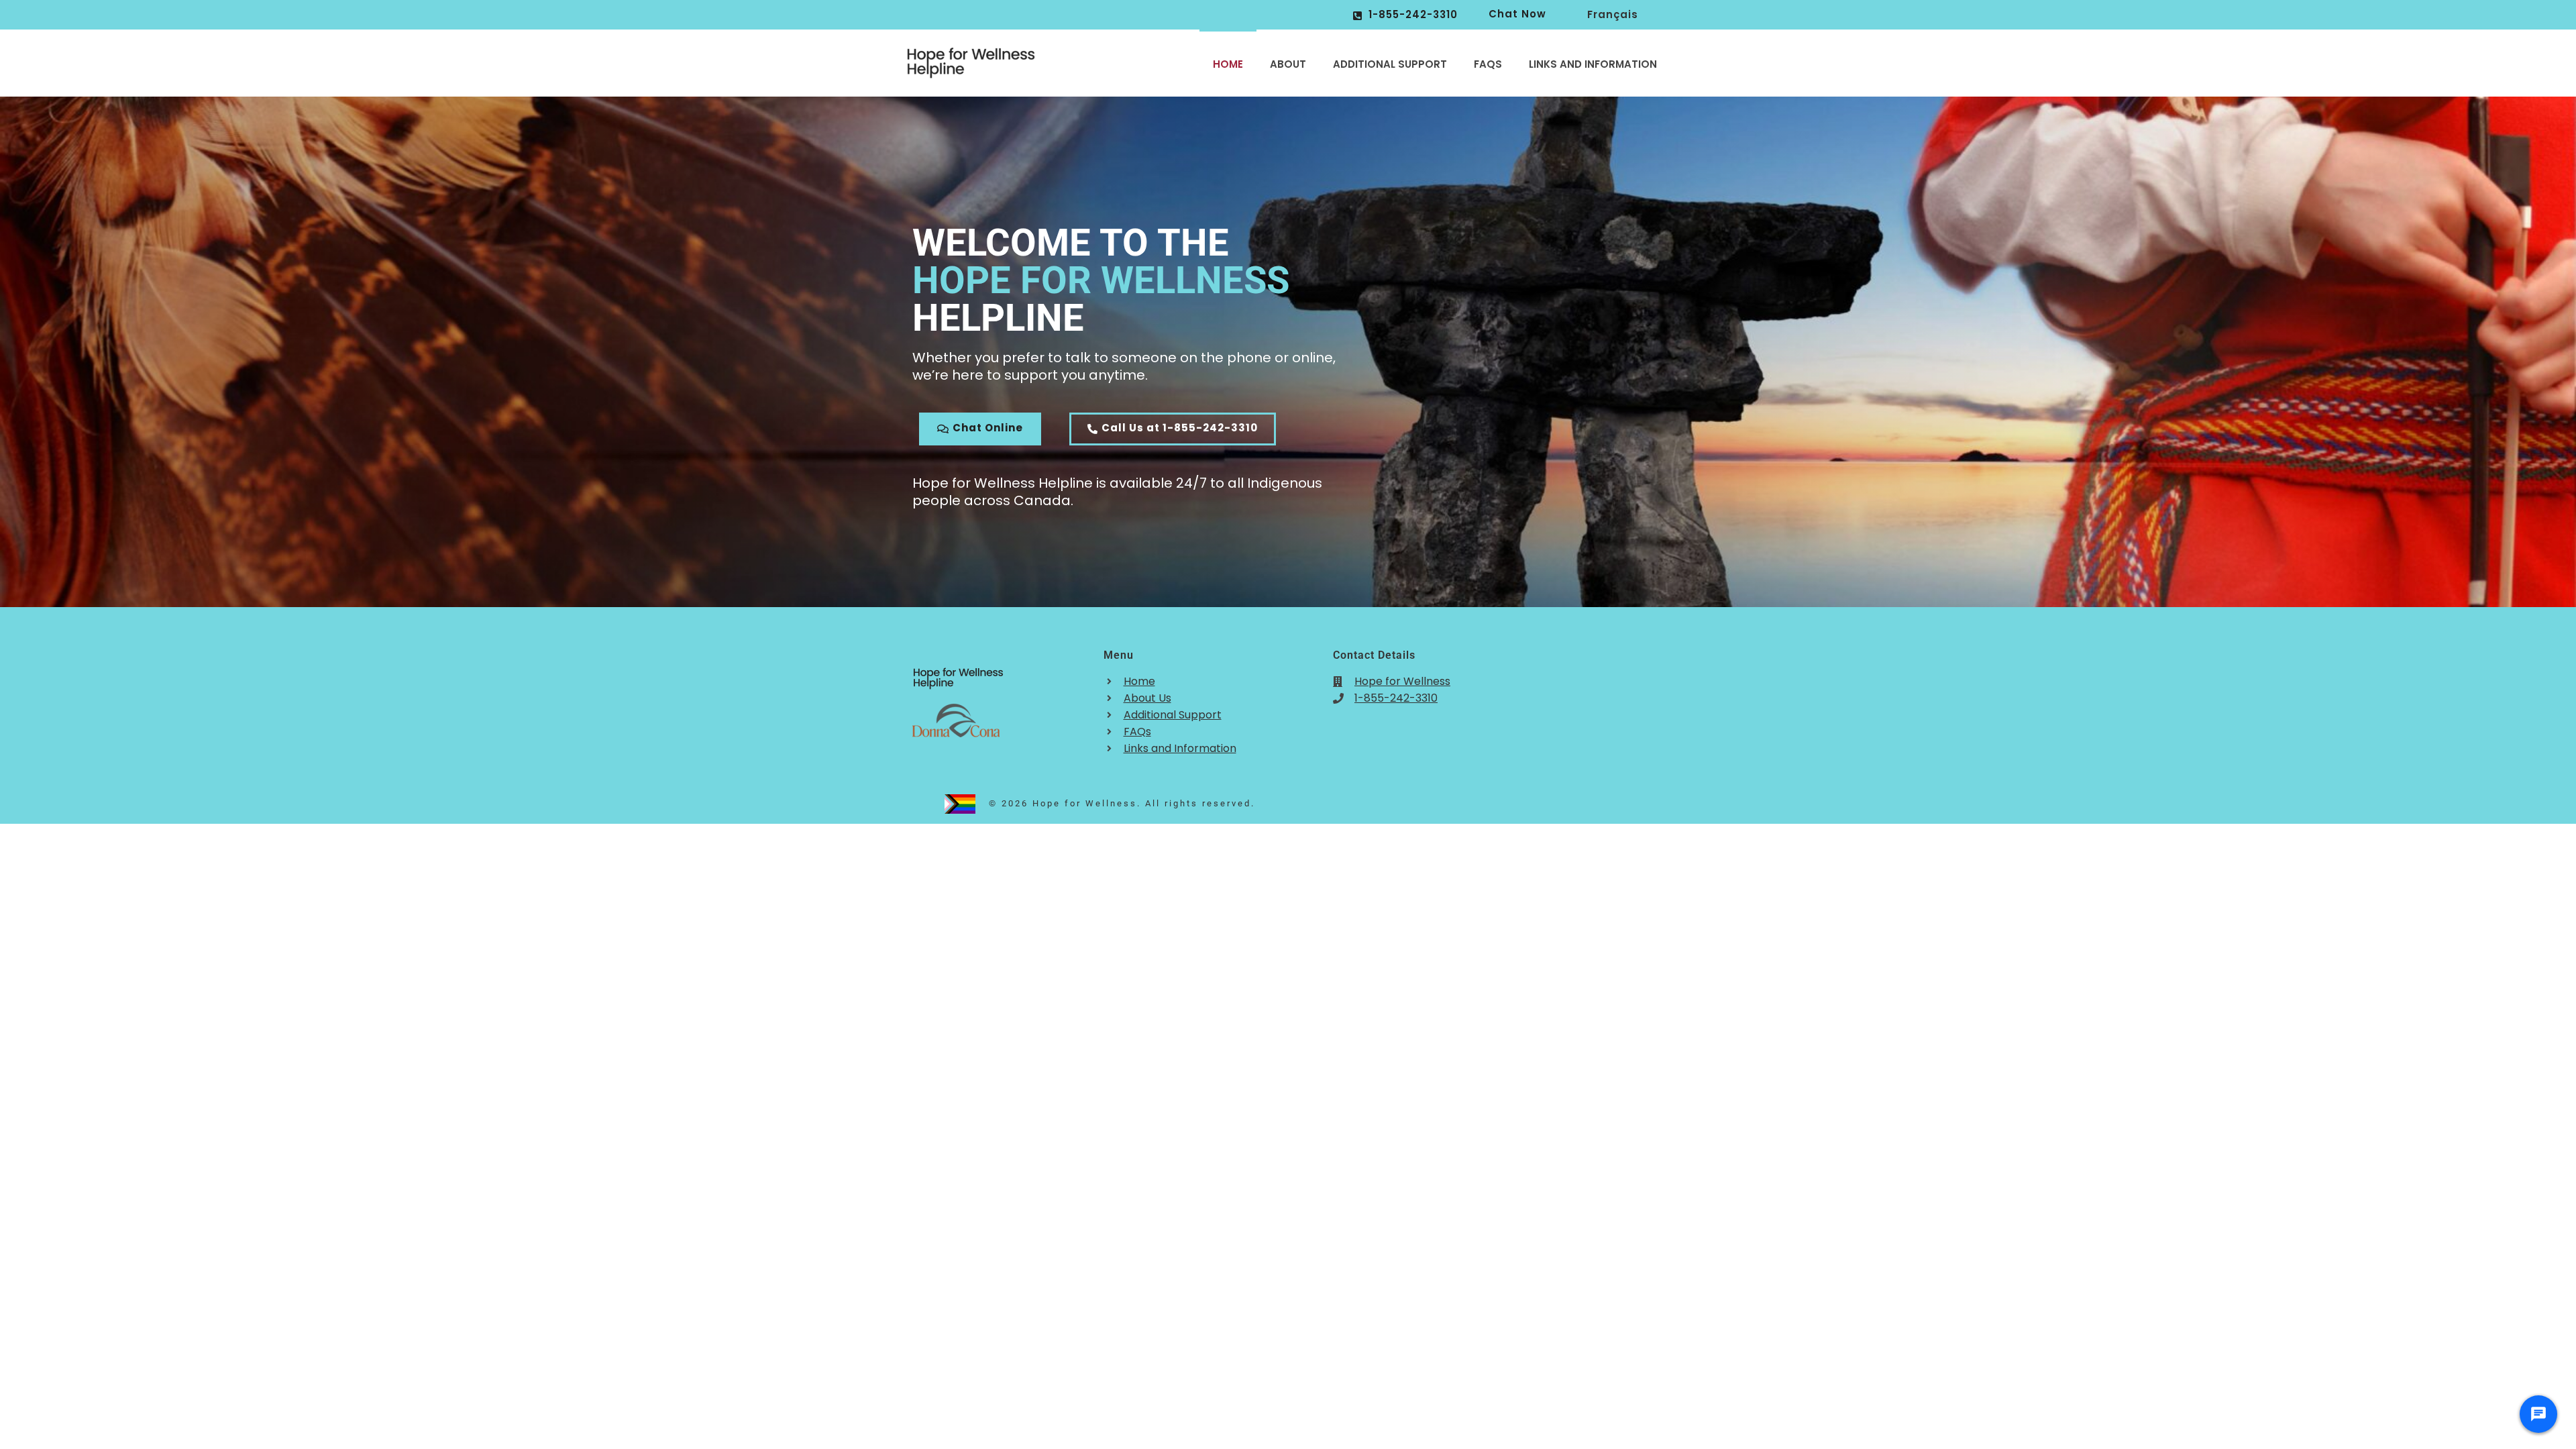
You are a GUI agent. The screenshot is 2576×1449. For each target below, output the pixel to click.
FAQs (1488, 64)
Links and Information (1593, 64)
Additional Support (1390, 64)
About (1288, 64)
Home (1228, 64)
